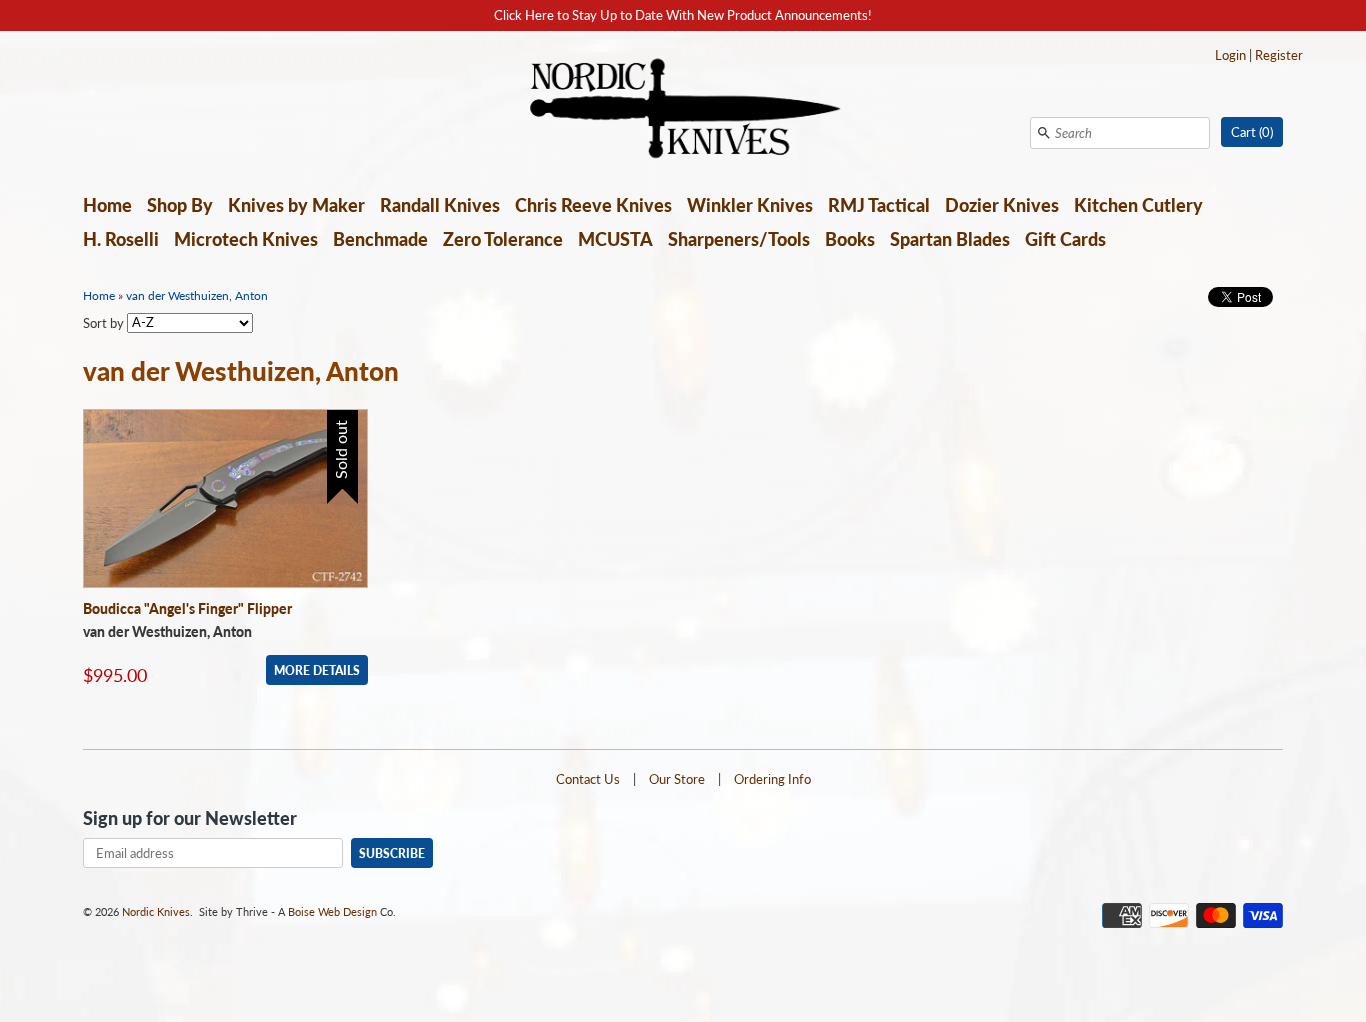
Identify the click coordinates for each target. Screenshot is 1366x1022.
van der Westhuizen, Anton (197, 295)
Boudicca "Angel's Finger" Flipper (187, 608)
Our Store (677, 779)
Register (1279, 55)
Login (1230, 55)
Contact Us (588, 779)
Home (107, 205)
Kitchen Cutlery (1138, 205)
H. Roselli (121, 239)
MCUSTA (615, 239)
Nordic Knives (156, 911)
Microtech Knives (246, 239)
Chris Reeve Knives (593, 205)
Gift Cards (1065, 239)
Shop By (180, 205)
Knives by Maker (296, 205)
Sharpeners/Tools (739, 239)
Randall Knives (440, 205)
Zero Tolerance (503, 239)
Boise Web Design (332, 911)
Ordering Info (772, 779)
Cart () (1252, 132)
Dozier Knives (1002, 205)
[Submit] (1044, 133)
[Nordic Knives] (683, 110)
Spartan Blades (950, 239)
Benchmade (380, 239)
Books (850, 239)
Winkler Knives (750, 205)
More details (317, 670)
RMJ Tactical (879, 205)
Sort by (103, 322)
